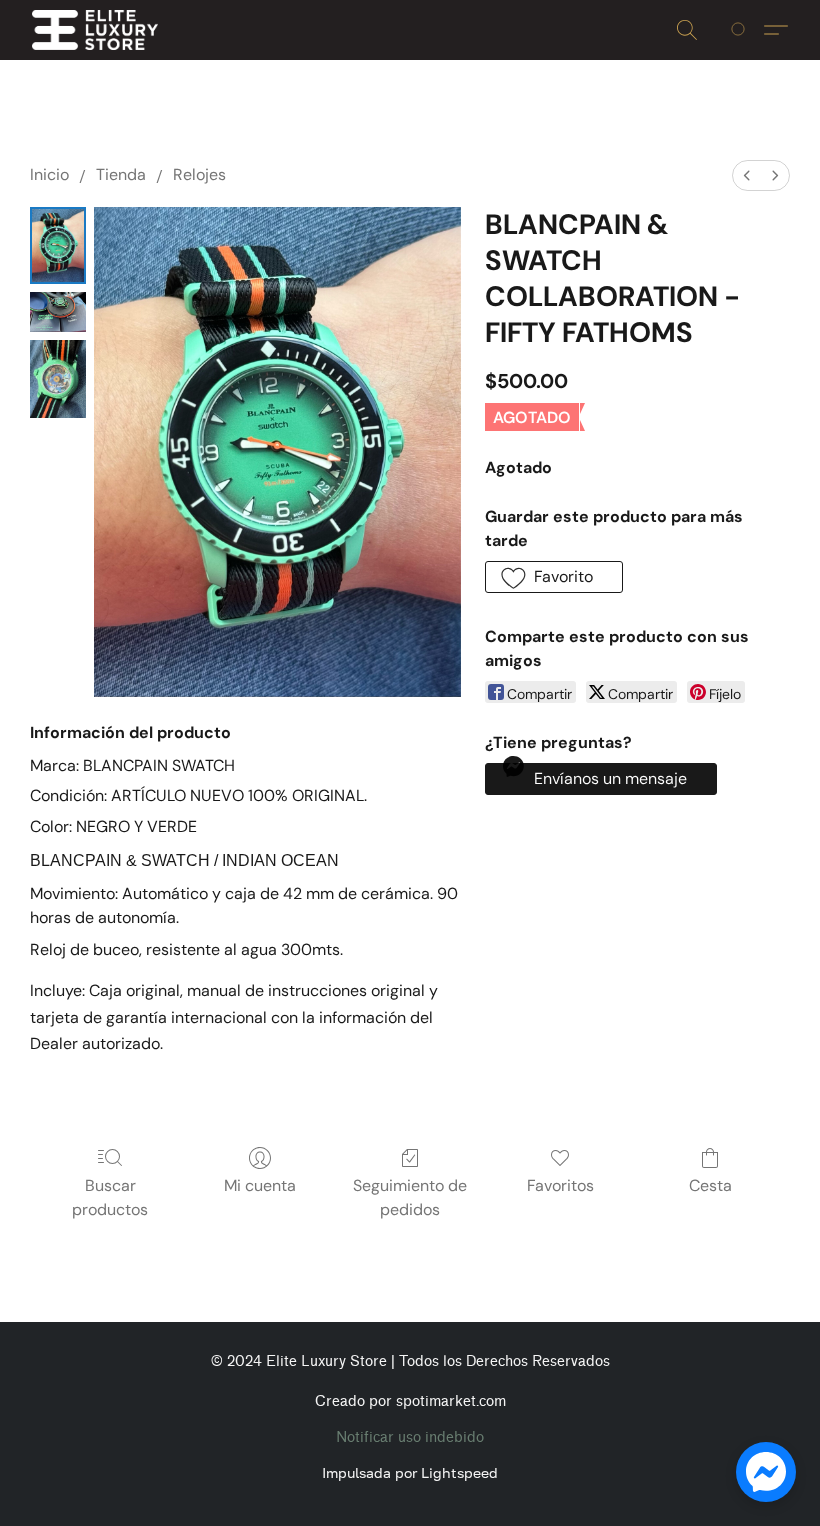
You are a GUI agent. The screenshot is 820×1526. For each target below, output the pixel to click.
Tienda (121, 174)
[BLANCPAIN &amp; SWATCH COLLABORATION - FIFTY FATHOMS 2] (58, 378)
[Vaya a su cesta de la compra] (741, 30)
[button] (95, 30)
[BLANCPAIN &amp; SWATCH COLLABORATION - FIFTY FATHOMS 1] (58, 312)
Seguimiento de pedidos (410, 1197)
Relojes (199, 174)
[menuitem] (747, 175)
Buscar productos (110, 1197)
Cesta (710, 1185)
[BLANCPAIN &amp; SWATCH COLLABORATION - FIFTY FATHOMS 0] (58, 245)
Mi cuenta (260, 1185)
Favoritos (560, 1185)
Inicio (49, 174)
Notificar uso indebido (410, 1437)
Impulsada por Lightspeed (410, 1472)
